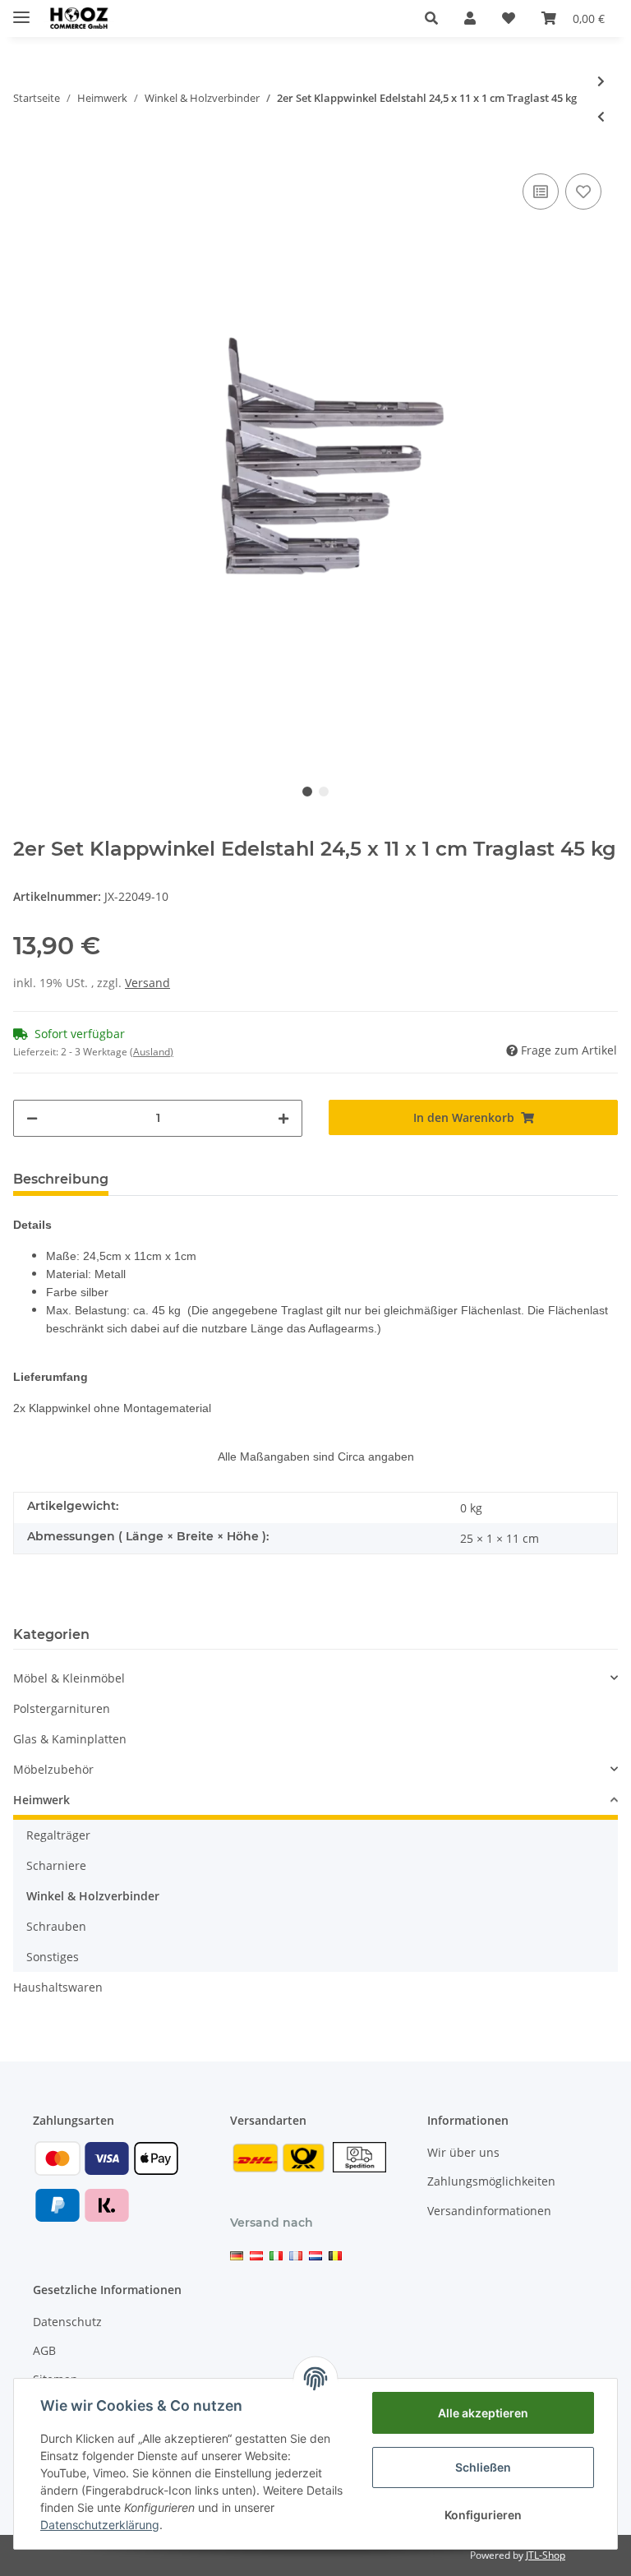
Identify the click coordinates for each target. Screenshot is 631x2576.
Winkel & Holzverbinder (93, 1896)
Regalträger (58, 1835)
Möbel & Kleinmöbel (69, 1678)
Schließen (483, 2467)
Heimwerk (41, 1800)
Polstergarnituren (62, 1708)
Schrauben (56, 1926)
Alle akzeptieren (483, 2413)
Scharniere (56, 1865)
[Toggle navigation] (21, 10)
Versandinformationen (489, 2211)
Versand (147, 983)
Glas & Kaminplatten (70, 1739)
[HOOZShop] (78, 18)
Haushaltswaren (58, 1987)
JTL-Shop (546, 2555)
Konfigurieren (483, 2515)
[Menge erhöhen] (283, 1118)
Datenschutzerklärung (100, 2525)
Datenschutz (67, 2322)
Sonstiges (53, 1957)
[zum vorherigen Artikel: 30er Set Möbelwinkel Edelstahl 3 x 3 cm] (601, 116)
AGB (44, 2350)
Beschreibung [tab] (61, 1179)
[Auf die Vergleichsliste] (541, 192)
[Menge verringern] (32, 1118)
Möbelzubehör (53, 1769)
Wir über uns (463, 2152)
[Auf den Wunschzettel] (583, 192)
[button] (431, 18)
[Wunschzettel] (509, 18)
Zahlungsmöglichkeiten (491, 2181)
